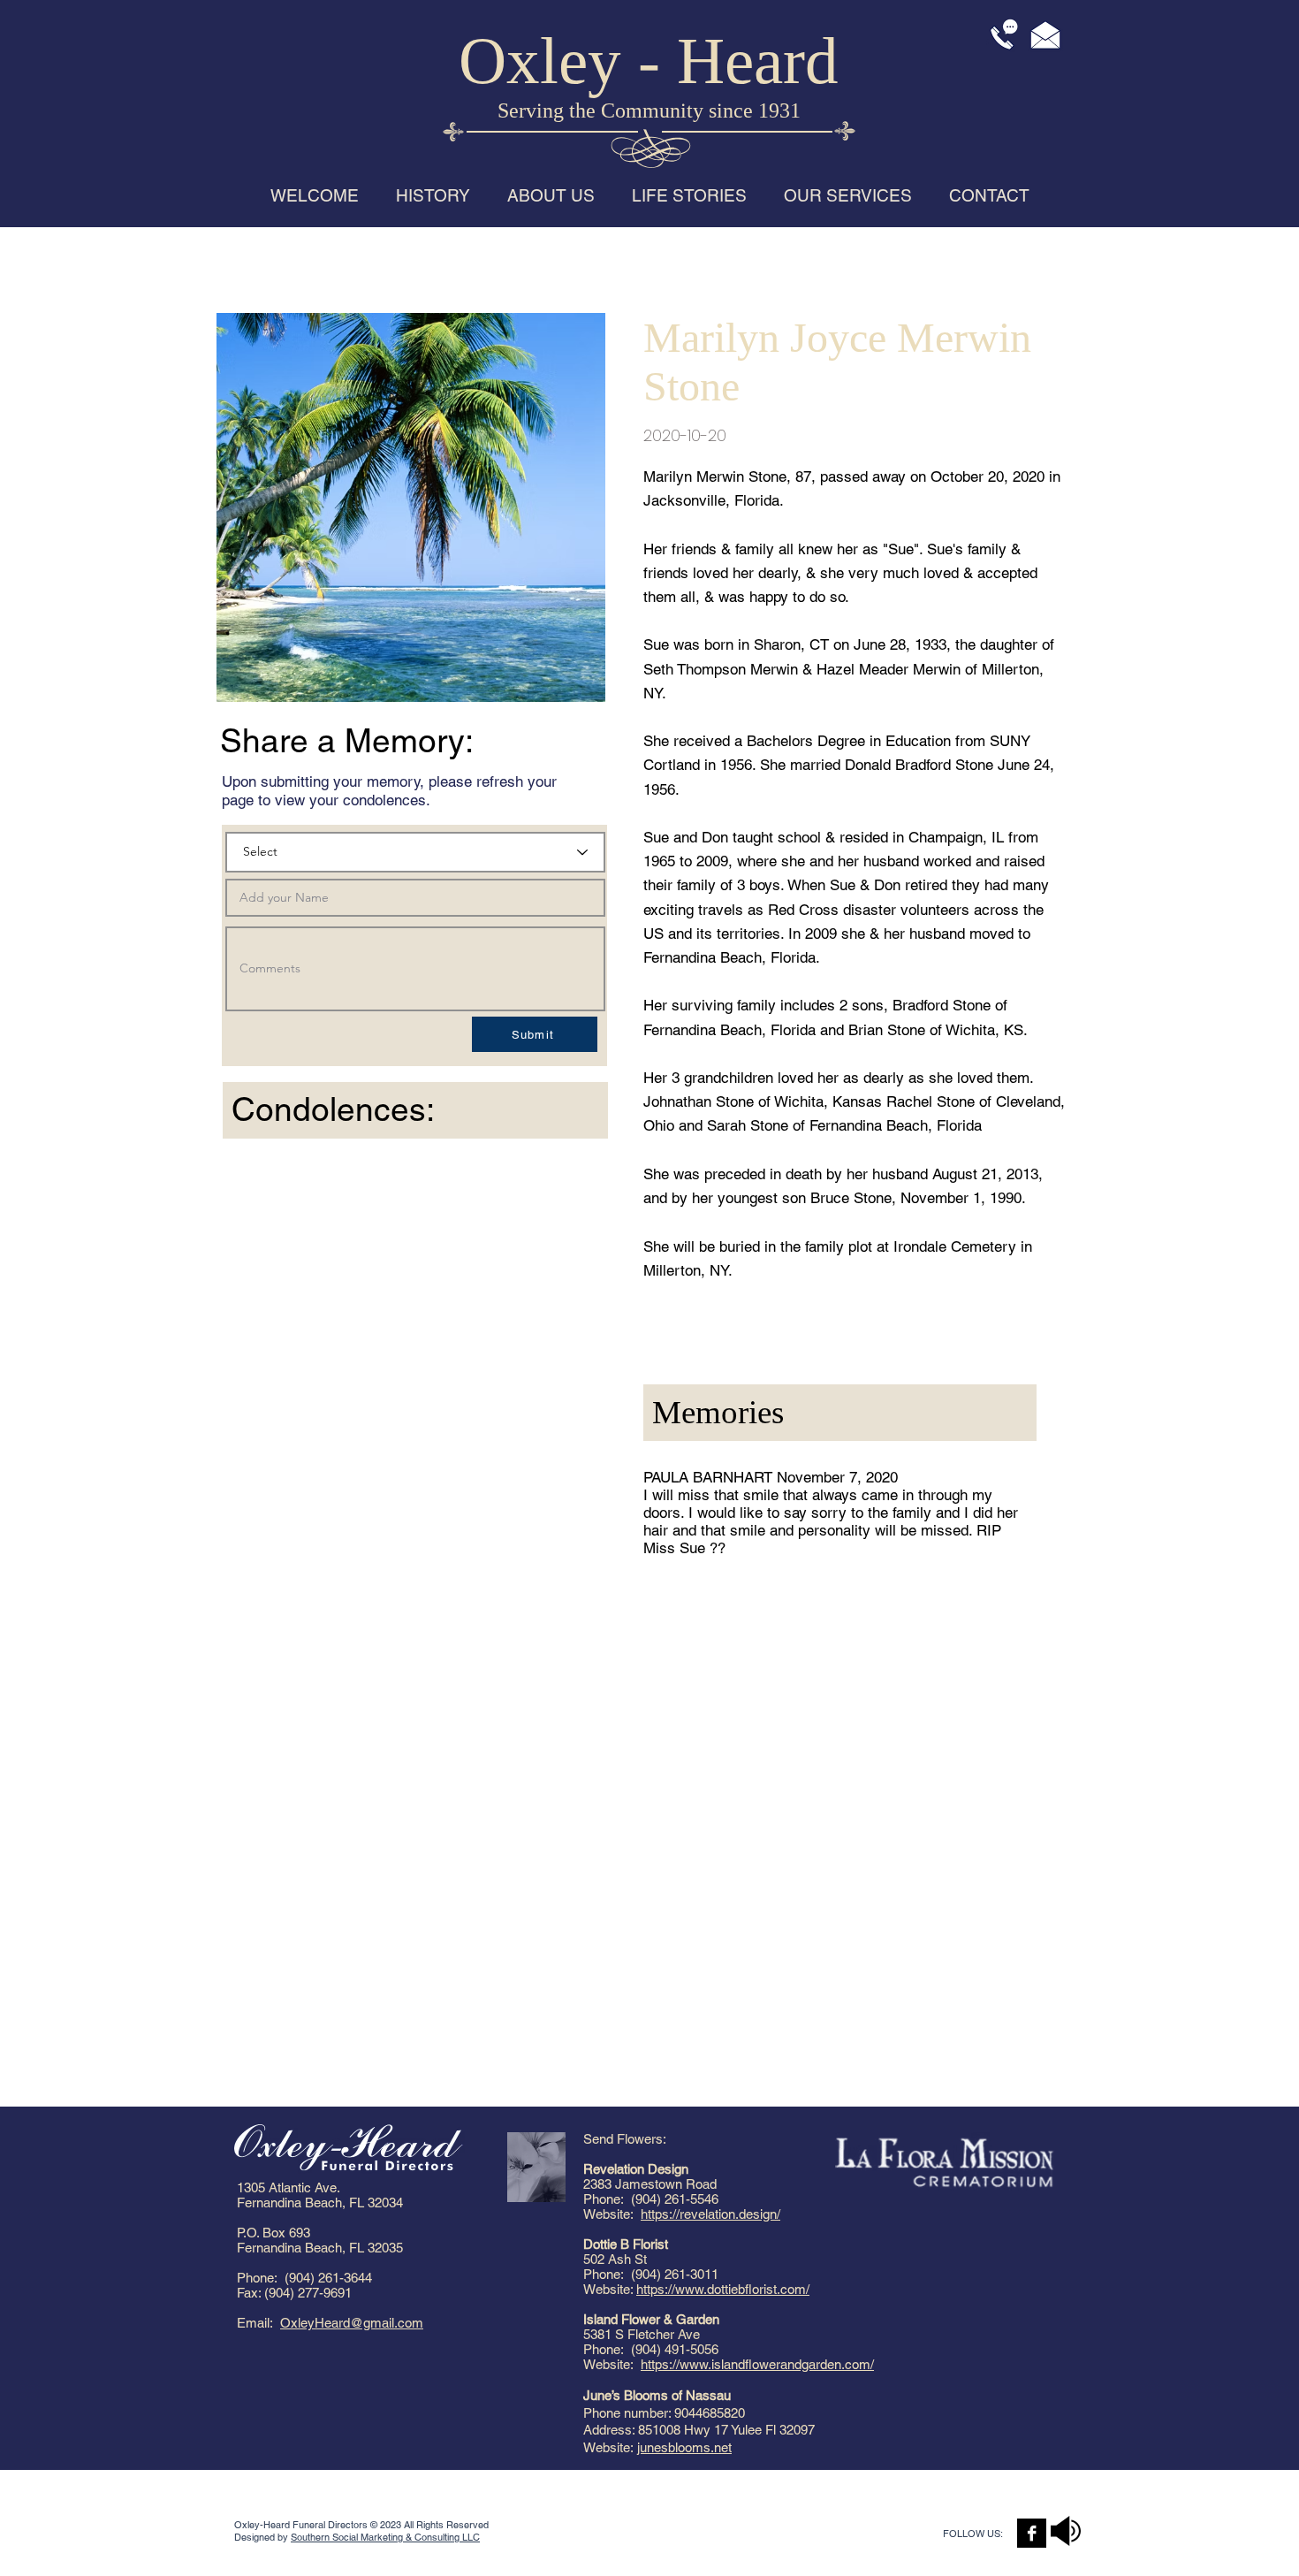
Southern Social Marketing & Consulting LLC (385, 2537)
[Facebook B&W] (1032, 2533)
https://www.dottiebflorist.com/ (723, 2289)
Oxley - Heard (649, 61)
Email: (258, 2323)
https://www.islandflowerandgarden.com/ (757, 2364)
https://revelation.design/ (710, 2214)
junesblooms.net (684, 2447)
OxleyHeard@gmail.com (352, 2323)
